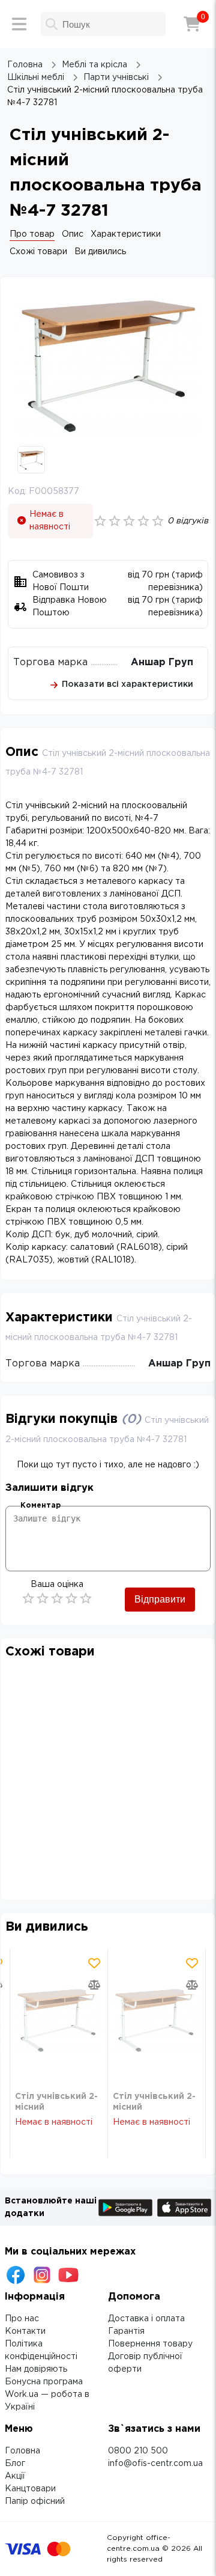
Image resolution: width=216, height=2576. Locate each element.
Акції (15, 2476)
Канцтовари (30, 2489)
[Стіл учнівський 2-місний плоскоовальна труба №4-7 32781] (59, 2020)
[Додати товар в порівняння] (94, 1985)
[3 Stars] (57, 1598)
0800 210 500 (138, 2451)
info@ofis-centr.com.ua (155, 2464)
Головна (22, 2451)
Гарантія (126, 2331)
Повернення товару (150, 2344)
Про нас (22, 2319)
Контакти (25, 2331)
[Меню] (19, 24)
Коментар (40, 1506)
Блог (15, 2464)
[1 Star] (28, 1598)
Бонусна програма (44, 2382)
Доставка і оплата (146, 2319)
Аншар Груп (162, 662)
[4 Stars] (71, 1598)
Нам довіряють (36, 2369)
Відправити (160, 1599)
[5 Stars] (86, 1598)
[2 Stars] (43, 1598)
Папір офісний (35, 2501)
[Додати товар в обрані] (94, 1963)
